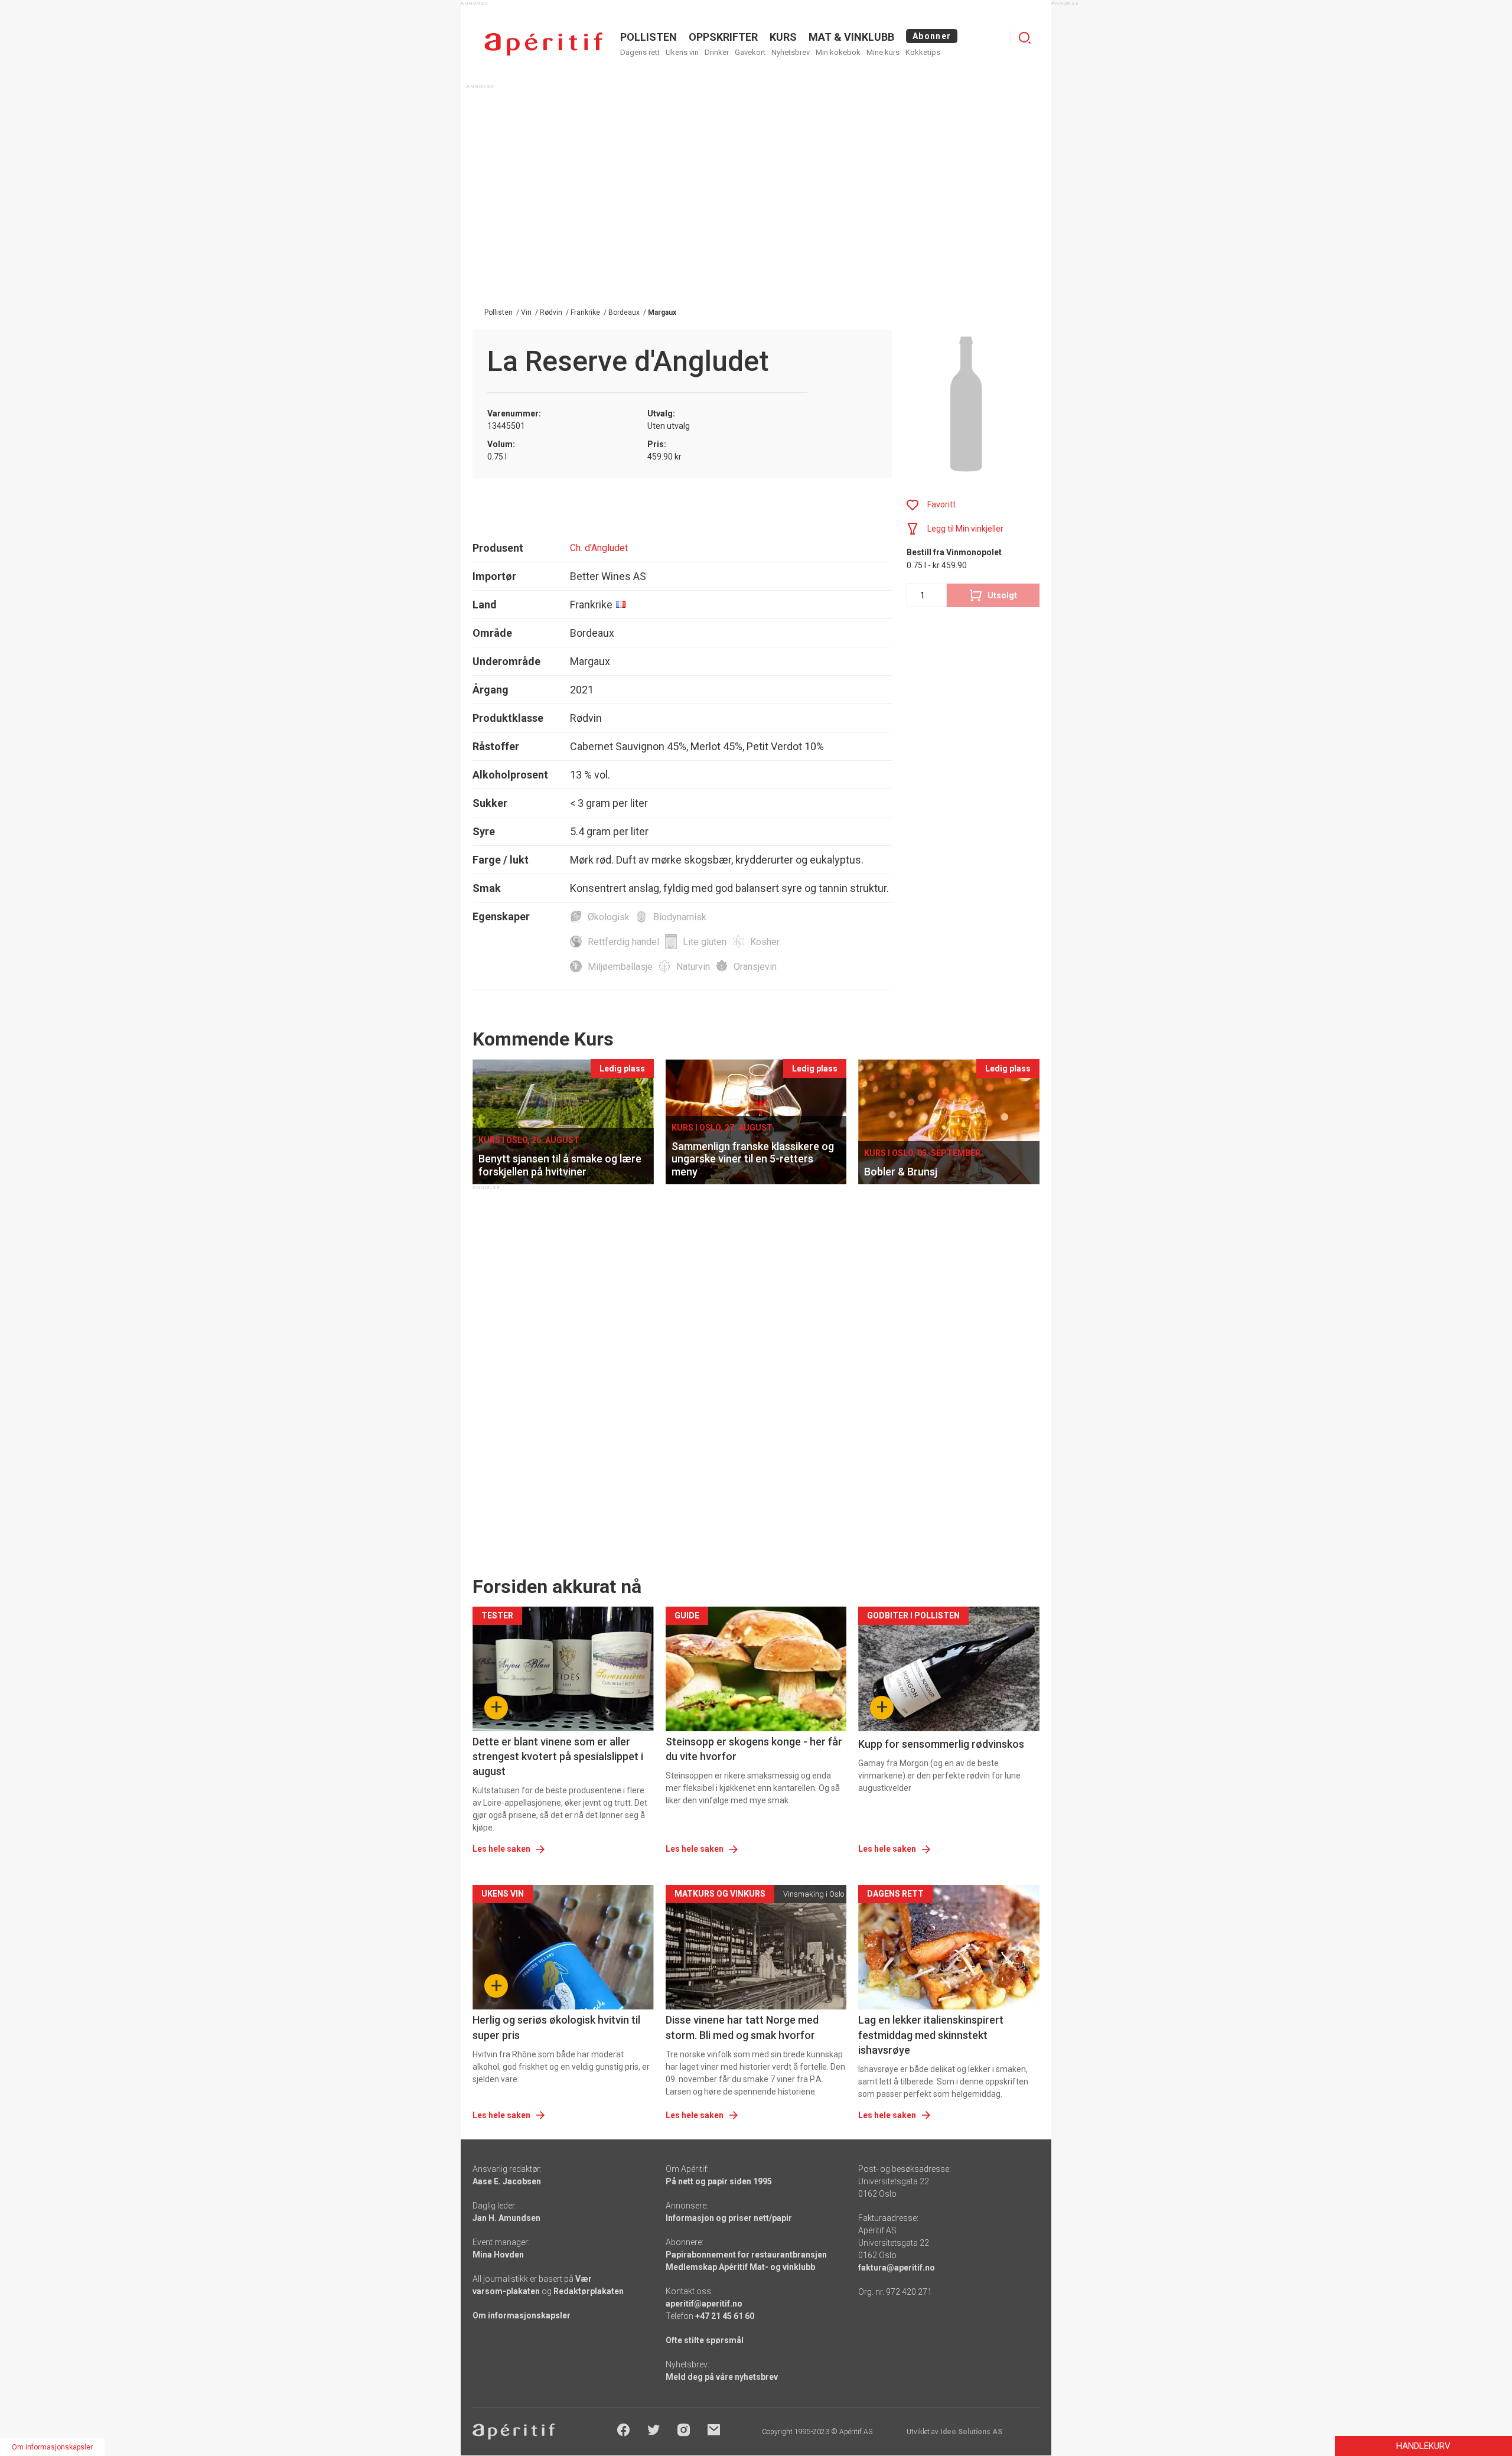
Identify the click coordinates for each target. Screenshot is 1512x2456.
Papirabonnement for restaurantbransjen (746, 2255)
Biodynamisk (680, 917)
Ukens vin (682, 52)
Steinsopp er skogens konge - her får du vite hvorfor (754, 1749)
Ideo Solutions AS (971, 2432)
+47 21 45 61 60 (725, 2316)
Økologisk (609, 917)
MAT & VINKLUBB (851, 37)
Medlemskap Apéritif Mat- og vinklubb (740, 2267)
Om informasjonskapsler (522, 2315)
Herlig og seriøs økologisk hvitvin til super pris (556, 2027)
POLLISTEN (649, 37)
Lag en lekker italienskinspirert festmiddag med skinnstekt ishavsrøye (931, 2035)
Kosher (765, 942)
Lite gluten (705, 942)
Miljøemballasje (620, 967)
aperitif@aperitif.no (704, 2304)
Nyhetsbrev (791, 52)
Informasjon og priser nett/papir (729, 2218)
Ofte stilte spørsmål (705, 2340)
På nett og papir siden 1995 (719, 2181)
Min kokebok (838, 52)
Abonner (932, 36)
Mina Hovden (498, 2255)
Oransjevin (755, 967)
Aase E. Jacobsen (507, 2181)
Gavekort (750, 52)
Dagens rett (640, 52)
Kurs (783, 37)
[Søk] (1025, 38)
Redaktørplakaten (589, 2291)
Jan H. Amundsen (506, 2218)
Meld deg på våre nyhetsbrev (722, 2377)
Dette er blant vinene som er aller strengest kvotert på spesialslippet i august (558, 1756)
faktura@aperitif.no (897, 2268)
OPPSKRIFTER (723, 37)
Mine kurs (883, 52)
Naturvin (693, 967)
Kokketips (923, 52)
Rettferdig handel (623, 942)
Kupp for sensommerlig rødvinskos (941, 1744)
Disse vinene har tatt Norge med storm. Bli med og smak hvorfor (742, 2027)
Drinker (717, 52)
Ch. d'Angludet (599, 548)
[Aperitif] (543, 44)
